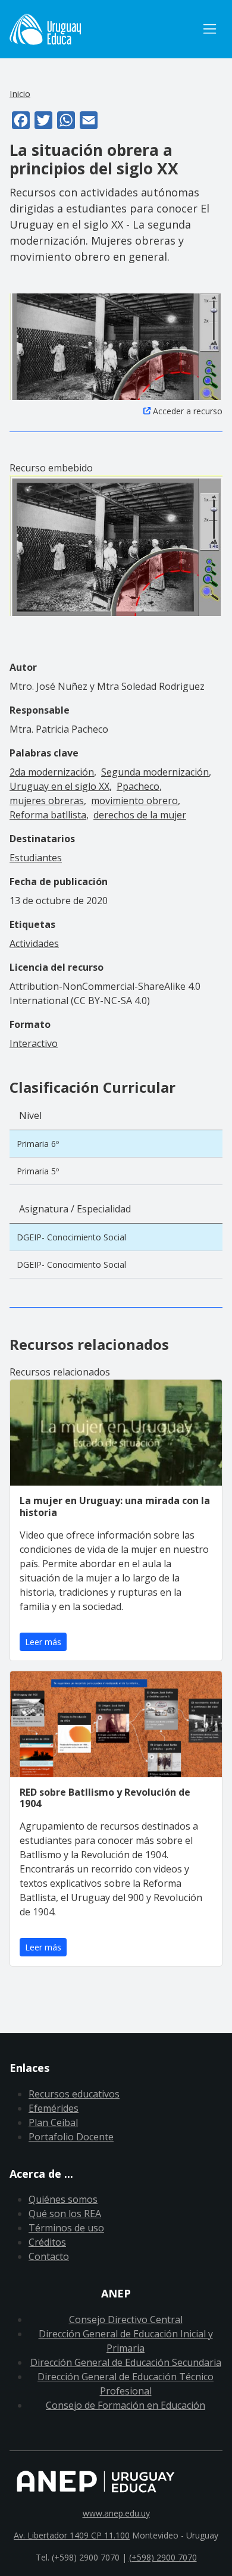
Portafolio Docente (71, 2137)
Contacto (49, 2256)
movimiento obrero (134, 801)
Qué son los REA (65, 2214)
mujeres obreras (47, 801)
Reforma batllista (48, 815)
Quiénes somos (63, 2199)
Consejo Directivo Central (126, 2319)
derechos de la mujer (140, 815)
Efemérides (54, 2108)
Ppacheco (138, 786)
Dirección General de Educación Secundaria (126, 2362)
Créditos (47, 2242)
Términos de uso (66, 2228)
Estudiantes (36, 858)
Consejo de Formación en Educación (126, 2405)
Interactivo (34, 1043)
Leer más (43, 1642)
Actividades (34, 943)
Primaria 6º (38, 1144)
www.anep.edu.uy (116, 2513)
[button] (116, 346)
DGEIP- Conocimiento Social (71, 1237)
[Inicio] (103, 29)
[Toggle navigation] (210, 29)
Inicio (20, 93)
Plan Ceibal (53, 2122)
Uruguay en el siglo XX (59, 786)
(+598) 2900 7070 (163, 2557)
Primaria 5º (38, 1171)
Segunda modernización (155, 772)
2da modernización (52, 772)
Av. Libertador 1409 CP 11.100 (72, 2535)
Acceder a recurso (188, 411)
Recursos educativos (74, 2094)
